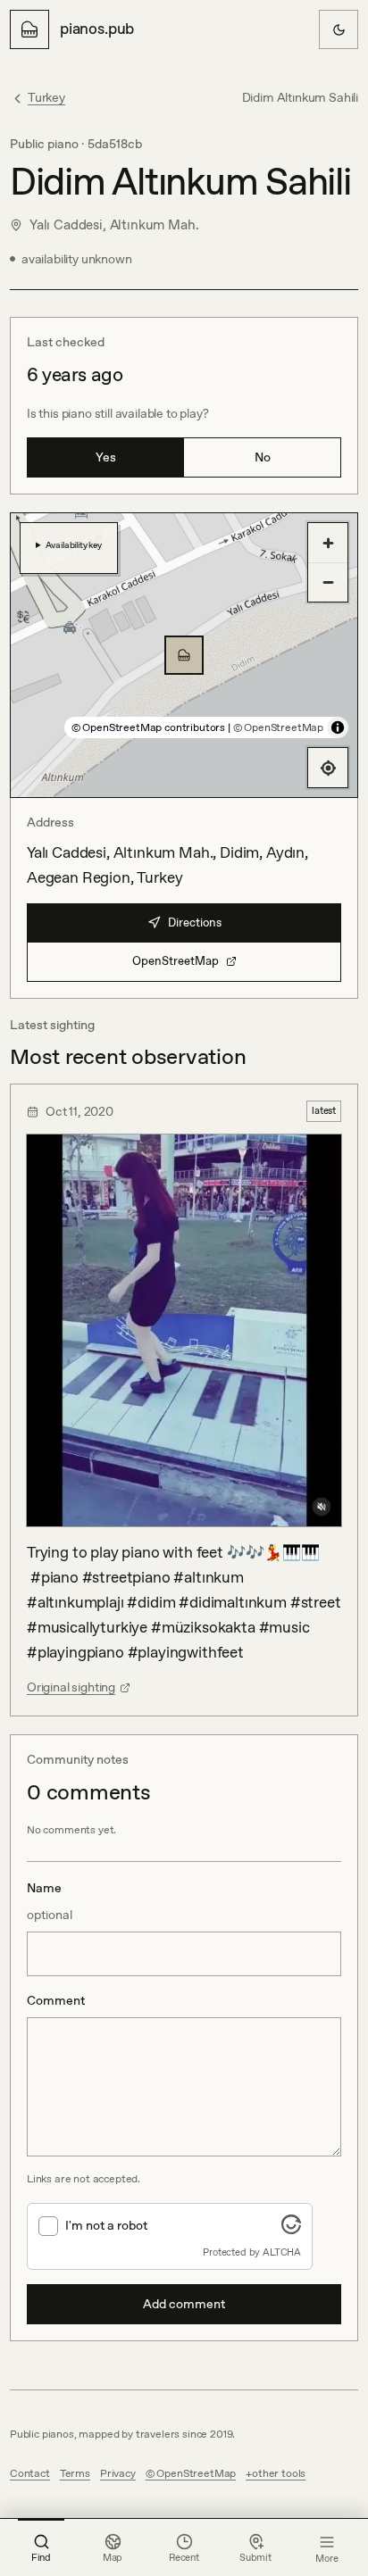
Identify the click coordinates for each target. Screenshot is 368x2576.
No (263, 457)
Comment (56, 2000)
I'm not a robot (106, 2225)
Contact (30, 2473)
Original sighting (71, 1687)
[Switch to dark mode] (339, 29)
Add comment (184, 2304)
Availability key (74, 544)
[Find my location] (328, 768)
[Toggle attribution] (338, 727)
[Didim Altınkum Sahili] (184, 655)
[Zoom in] (328, 543)
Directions (195, 922)
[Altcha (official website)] (291, 2229)
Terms (75, 2473)
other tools (279, 2473)
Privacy (118, 2473)
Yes (106, 457)
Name (50, 1901)
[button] (184, 655)
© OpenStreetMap (278, 727)
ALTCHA (282, 2252)
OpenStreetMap (176, 961)
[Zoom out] (328, 582)
